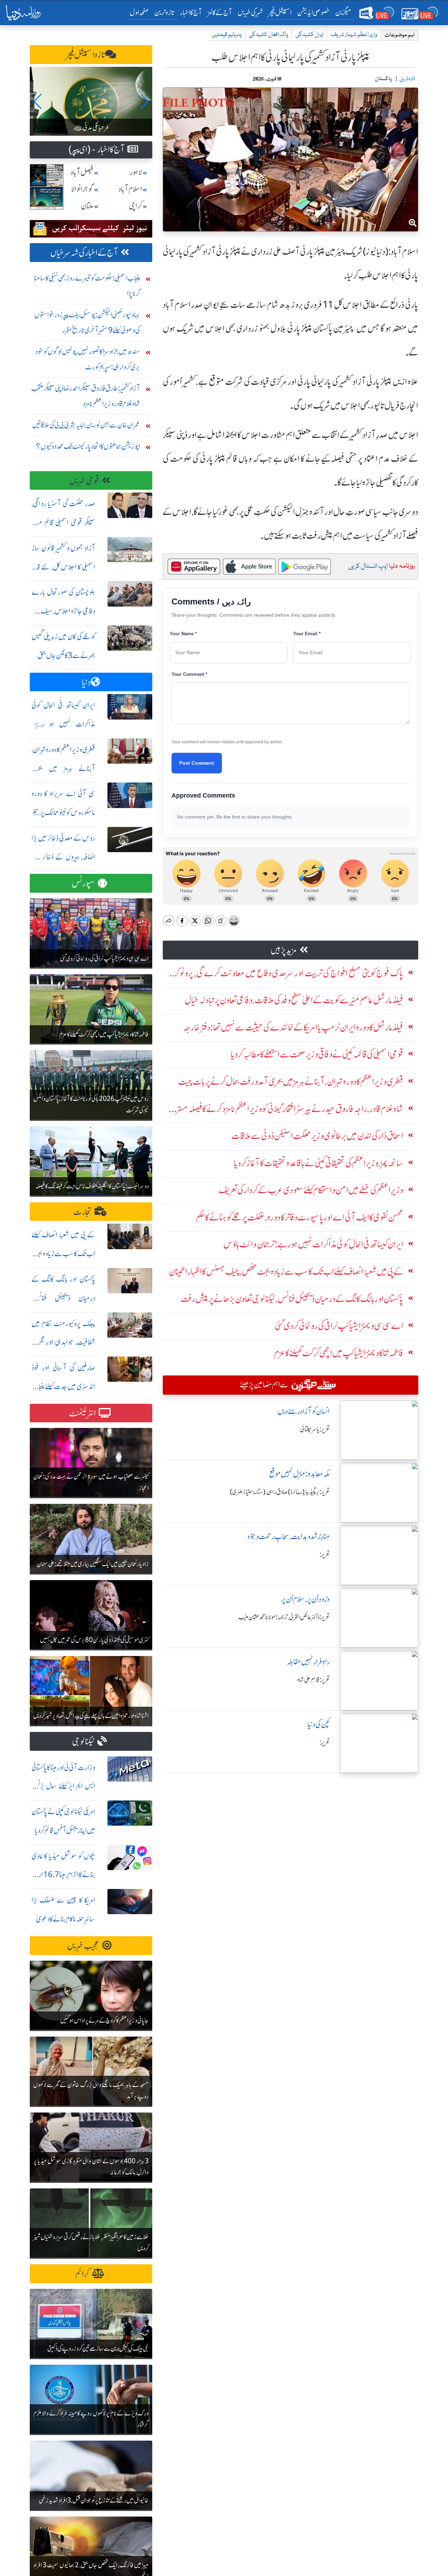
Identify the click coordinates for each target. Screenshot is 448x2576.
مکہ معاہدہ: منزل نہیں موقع (299, 1474)
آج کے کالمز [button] (220, 12)
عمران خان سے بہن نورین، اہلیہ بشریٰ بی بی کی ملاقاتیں (86, 425)
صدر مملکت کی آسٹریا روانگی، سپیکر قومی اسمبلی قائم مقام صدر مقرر (63, 522)
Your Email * (307, 634)
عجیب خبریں (83, 1946)
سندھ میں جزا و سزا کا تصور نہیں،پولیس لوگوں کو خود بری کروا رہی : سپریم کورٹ (88, 359)
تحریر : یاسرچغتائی (315, 1429)
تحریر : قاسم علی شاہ (313, 1680)
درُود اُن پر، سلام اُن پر (305, 1599)
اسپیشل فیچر (280, 12)
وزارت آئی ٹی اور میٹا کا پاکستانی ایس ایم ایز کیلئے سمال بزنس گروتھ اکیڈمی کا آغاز (63, 1786)
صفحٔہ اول (141, 12)
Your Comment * (189, 674)
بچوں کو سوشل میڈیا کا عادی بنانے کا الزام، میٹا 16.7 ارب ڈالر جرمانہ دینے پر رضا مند (63, 1875)
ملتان (87, 206)
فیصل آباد (82, 172)
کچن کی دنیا (318, 1724)
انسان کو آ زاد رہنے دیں (304, 1411)
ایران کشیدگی (309, 35)
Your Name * (183, 634)
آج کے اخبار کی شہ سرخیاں (84, 253)
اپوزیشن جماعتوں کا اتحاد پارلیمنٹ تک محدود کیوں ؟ (88, 446)
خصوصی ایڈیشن (313, 12)
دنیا (86, 682)
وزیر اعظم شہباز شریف (354, 35)
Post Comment (197, 763)
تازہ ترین (164, 12)
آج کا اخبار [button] (191, 12)
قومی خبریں (84, 481)
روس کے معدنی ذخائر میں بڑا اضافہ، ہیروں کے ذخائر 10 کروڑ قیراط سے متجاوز (63, 857)
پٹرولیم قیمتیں (227, 35)
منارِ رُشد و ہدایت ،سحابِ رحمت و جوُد (288, 1537)
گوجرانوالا (82, 189)
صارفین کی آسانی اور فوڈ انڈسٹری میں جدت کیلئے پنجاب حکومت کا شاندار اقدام (63, 1386)
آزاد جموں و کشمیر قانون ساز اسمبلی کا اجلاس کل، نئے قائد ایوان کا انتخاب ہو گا (63, 567)
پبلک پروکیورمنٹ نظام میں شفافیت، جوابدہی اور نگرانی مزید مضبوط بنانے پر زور (63, 1342)
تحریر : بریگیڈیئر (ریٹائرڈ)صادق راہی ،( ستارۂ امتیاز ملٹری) (280, 1492)
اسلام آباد (130, 189)
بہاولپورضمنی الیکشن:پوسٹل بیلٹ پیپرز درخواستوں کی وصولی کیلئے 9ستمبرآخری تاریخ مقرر (87, 322)
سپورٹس (83, 883)
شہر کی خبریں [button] (250, 12)
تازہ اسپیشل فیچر (86, 55)
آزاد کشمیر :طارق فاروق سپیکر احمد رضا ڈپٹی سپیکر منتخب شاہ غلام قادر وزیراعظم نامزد (86, 396)
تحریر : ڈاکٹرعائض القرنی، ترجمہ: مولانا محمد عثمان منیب (284, 1617)
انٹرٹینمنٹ (82, 1413)
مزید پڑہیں (284, 950)
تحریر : (325, 1555)
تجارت (82, 1212)
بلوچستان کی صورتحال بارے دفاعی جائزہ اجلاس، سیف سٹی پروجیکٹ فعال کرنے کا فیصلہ (63, 611)
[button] (38, 101)
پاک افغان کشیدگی (268, 35)
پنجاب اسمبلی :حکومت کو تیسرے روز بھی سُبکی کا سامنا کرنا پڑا (87, 286)
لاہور (136, 172)
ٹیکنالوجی (83, 1742)
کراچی (135, 206)
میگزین (343, 12)
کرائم (82, 2274)
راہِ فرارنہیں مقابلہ (308, 1662)
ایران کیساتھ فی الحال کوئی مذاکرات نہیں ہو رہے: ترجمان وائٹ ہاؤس (63, 724)
